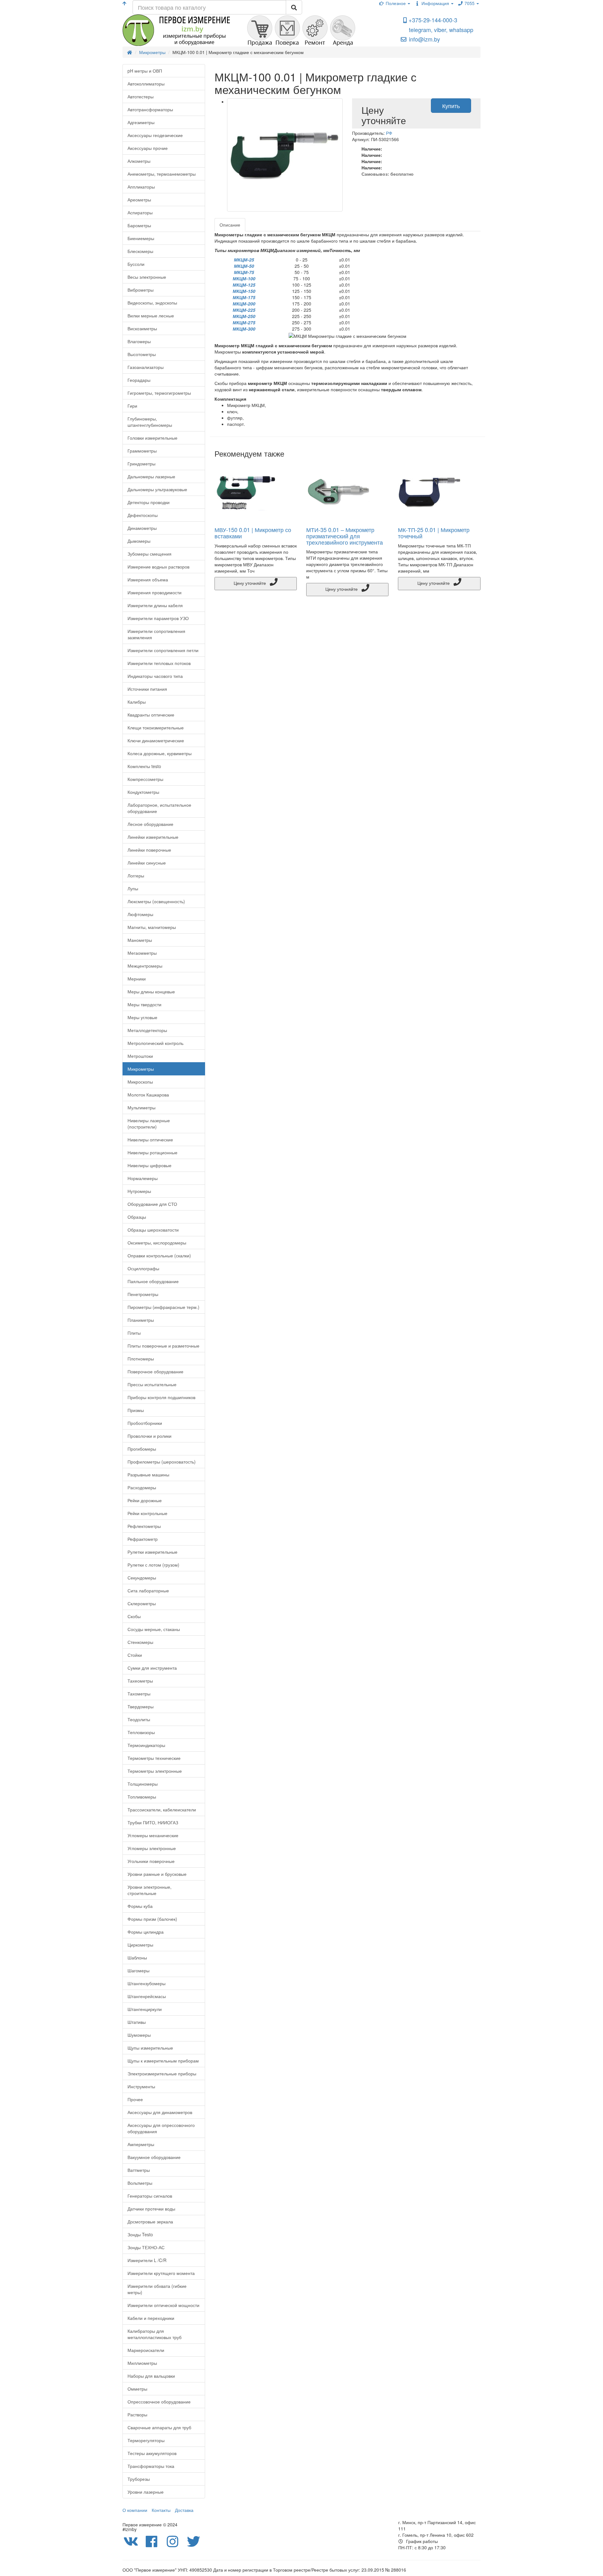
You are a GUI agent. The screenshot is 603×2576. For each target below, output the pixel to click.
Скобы (134, 1616)
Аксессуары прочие (148, 148)
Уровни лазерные (146, 2492)
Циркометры (140, 1945)
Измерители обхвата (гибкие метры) (157, 2289)
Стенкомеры (140, 1642)
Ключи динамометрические (156, 740)
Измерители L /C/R (147, 2260)
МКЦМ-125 (244, 285)
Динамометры (142, 528)
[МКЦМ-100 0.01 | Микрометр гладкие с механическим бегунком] (285, 155)
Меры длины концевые (151, 991)
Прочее (135, 2099)
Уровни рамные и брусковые (157, 1874)
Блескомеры (140, 251)
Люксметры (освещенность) (156, 901)
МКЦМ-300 (244, 329)
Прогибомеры (142, 1449)
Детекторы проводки (149, 502)
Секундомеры (142, 1578)
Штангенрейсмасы (147, 1996)
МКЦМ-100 (244, 278)
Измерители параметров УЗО (158, 618)
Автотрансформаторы (150, 109)
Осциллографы (143, 1268)
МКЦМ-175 (244, 297)
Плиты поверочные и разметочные (163, 1346)
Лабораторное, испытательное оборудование (159, 808)
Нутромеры (139, 1191)
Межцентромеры (145, 966)
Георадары (139, 380)
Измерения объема (148, 579)
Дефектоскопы (143, 515)
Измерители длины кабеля (155, 605)
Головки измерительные (152, 438)
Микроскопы (140, 1082)
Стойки (135, 1655)
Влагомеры (139, 341)
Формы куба (140, 1906)
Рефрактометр (143, 1539)
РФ (389, 133)
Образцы (137, 1217)
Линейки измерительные (153, 837)
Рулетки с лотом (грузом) (153, 1565)
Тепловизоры (141, 1732)
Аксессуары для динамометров (160, 2112)
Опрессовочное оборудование (159, 2402)
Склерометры (142, 1603)
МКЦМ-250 (244, 316)
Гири (132, 406)
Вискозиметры (142, 328)
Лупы (133, 888)
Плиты (134, 1333)
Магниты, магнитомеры (152, 927)
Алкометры (139, 161)
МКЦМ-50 (244, 266)
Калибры (137, 702)
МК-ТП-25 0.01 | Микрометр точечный (434, 533)
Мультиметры (141, 1107)
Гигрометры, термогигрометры (159, 393)
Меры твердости (144, 1004)
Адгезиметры (141, 122)
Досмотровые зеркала (150, 2222)
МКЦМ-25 (244, 260)
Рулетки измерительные (152, 1552)
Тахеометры (140, 1681)
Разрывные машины (148, 1475)
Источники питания (147, 689)
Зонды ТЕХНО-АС (146, 2247)
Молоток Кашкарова (148, 1095)
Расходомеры (142, 1487)
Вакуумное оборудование (154, 2157)
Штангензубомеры (147, 1983)
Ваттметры (139, 2170)
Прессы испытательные (152, 1384)
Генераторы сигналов (150, 2196)
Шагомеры (139, 1970)
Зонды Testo (140, 2234)
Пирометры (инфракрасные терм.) (163, 1307)
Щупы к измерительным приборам (163, 2061)
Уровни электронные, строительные (149, 1890)
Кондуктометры (143, 792)
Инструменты (141, 2086)
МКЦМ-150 (244, 291)
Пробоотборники (145, 1423)
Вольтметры (140, 2183)
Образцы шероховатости (153, 1230)
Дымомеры (139, 541)
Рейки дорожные (145, 1500)
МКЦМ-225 (244, 310)
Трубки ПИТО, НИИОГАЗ (153, 1822)
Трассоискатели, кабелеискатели (162, 1810)
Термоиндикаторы (146, 1745)
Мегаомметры (142, 953)
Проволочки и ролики (149, 1436)
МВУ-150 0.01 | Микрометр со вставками (253, 533)
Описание (230, 225)
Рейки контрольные (147, 1513)
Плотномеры (141, 1359)
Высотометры (142, 354)
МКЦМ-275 (244, 322)
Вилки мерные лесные (151, 316)
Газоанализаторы (146, 367)
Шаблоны (137, 1958)
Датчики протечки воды (151, 2209)
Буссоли (136, 264)
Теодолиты (139, 1719)
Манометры (140, 940)
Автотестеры (141, 96)
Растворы (137, 2414)
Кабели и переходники (151, 2318)
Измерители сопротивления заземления (156, 634)
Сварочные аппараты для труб (159, 2427)
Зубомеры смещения (149, 554)
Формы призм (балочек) (152, 1919)
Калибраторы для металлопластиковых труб (155, 2334)
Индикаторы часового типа (155, 676)
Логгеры (136, 876)
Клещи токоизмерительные (156, 728)
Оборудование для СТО (152, 1204)
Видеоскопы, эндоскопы (152, 303)
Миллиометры (142, 2363)
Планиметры (141, 1320)
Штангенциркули (145, 2009)
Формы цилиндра (146, 1932)
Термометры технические (154, 1758)
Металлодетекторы (147, 1030)
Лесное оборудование (150, 824)
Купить (451, 106)
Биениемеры (141, 238)
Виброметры (141, 290)
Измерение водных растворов (158, 567)
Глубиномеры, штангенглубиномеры (150, 422)
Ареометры (139, 200)
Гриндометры (141, 464)
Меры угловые (142, 1017)
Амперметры (141, 2144)
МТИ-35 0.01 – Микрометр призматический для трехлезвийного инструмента (345, 536)
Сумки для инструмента (152, 1668)
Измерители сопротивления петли (163, 650)
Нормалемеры (143, 1178)
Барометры (139, 225)
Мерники (137, 979)
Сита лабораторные (148, 1590)
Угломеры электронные (152, 1848)
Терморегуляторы (146, 2440)
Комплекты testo (144, 766)
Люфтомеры (140, 914)
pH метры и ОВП (145, 71)
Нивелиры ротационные (152, 1152)
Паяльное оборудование (153, 1281)
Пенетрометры (143, 1294)
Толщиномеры (143, 1784)
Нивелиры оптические (150, 1140)
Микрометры (141, 1069)
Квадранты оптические (151, 715)
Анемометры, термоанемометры (162, 174)
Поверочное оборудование (155, 1371)
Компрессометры (145, 779)
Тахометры (139, 1694)
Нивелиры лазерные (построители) (149, 1123)
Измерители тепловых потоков (159, 663)
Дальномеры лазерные (151, 476)
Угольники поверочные (151, 1861)
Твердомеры (141, 1706)
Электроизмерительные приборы (162, 2073)
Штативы (137, 2022)
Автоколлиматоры (146, 84)
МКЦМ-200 (244, 304)
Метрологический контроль (155, 1043)
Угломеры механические (153, 1835)
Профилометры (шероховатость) (162, 1462)
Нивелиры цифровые (149, 1165)
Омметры (137, 2389)
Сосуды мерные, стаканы (154, 1629)
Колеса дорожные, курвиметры (160, 753)
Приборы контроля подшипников (161, 1397)
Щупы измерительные (150, 2048)
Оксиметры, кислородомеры (157, 1243)
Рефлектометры (144, 1526)
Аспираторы (140, 212)
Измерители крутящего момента (161, 2273)
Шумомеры (139, 2035)
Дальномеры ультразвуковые (157, 489)
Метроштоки (140, 1056)
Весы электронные (147, 277)
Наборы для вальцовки (151, 2376)
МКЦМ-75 (244, 272)
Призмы (136, 1410)
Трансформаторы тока (151, 2466)
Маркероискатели (146, 2350)
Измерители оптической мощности (163, 2305)
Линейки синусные (147, 863)
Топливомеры (142, 1797)
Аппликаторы (141, 187)
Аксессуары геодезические (155, 135)
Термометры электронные (155, 1771)
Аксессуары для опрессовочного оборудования (161, 2128)
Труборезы (139, 2479)
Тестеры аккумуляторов (152, 2453)
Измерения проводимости (155, 592)
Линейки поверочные (149, 850)
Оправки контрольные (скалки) (159, 1255)
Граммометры (142, 451)
